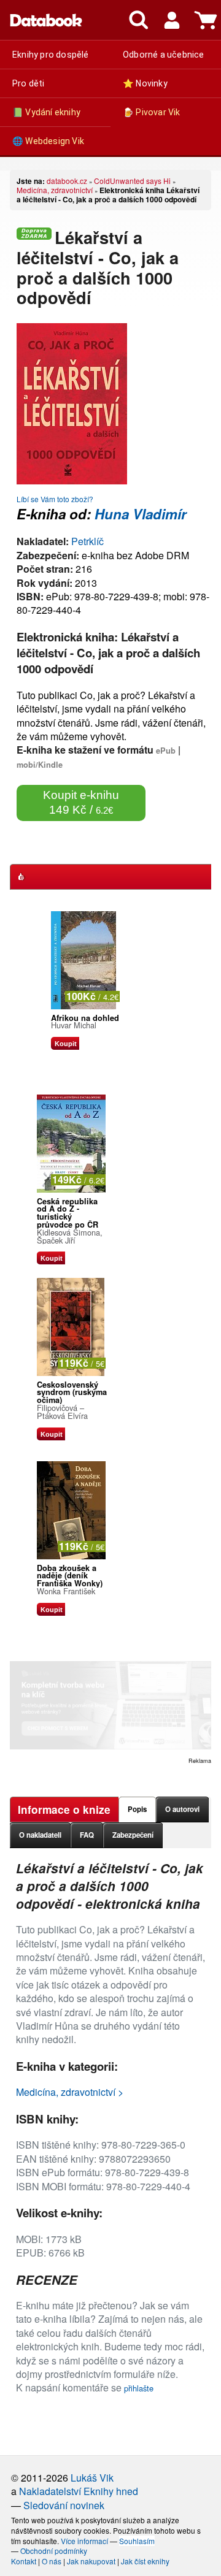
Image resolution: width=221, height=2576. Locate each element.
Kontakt (24, 2561)
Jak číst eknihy (145, 2561)
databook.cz (67, 181)
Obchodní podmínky (54, 2551)
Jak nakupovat (91, 2561)
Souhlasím (137, 2541)
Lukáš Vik (92, 2478)
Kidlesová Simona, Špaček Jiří (70, 1236)
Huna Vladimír (141, 514)
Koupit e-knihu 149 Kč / (81, 802)
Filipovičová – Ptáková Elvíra (62, 1412)
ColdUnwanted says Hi (132, 181)
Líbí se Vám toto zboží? (55, 499)
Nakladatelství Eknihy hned (79, 2491)
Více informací (84, 2541)
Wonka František (66, 1591)
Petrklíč (87, 541)
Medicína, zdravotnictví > (70, 2092)
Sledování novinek (64, 2505)
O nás (52, 2561)
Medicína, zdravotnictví (55, 190)
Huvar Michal (74, 1025)
